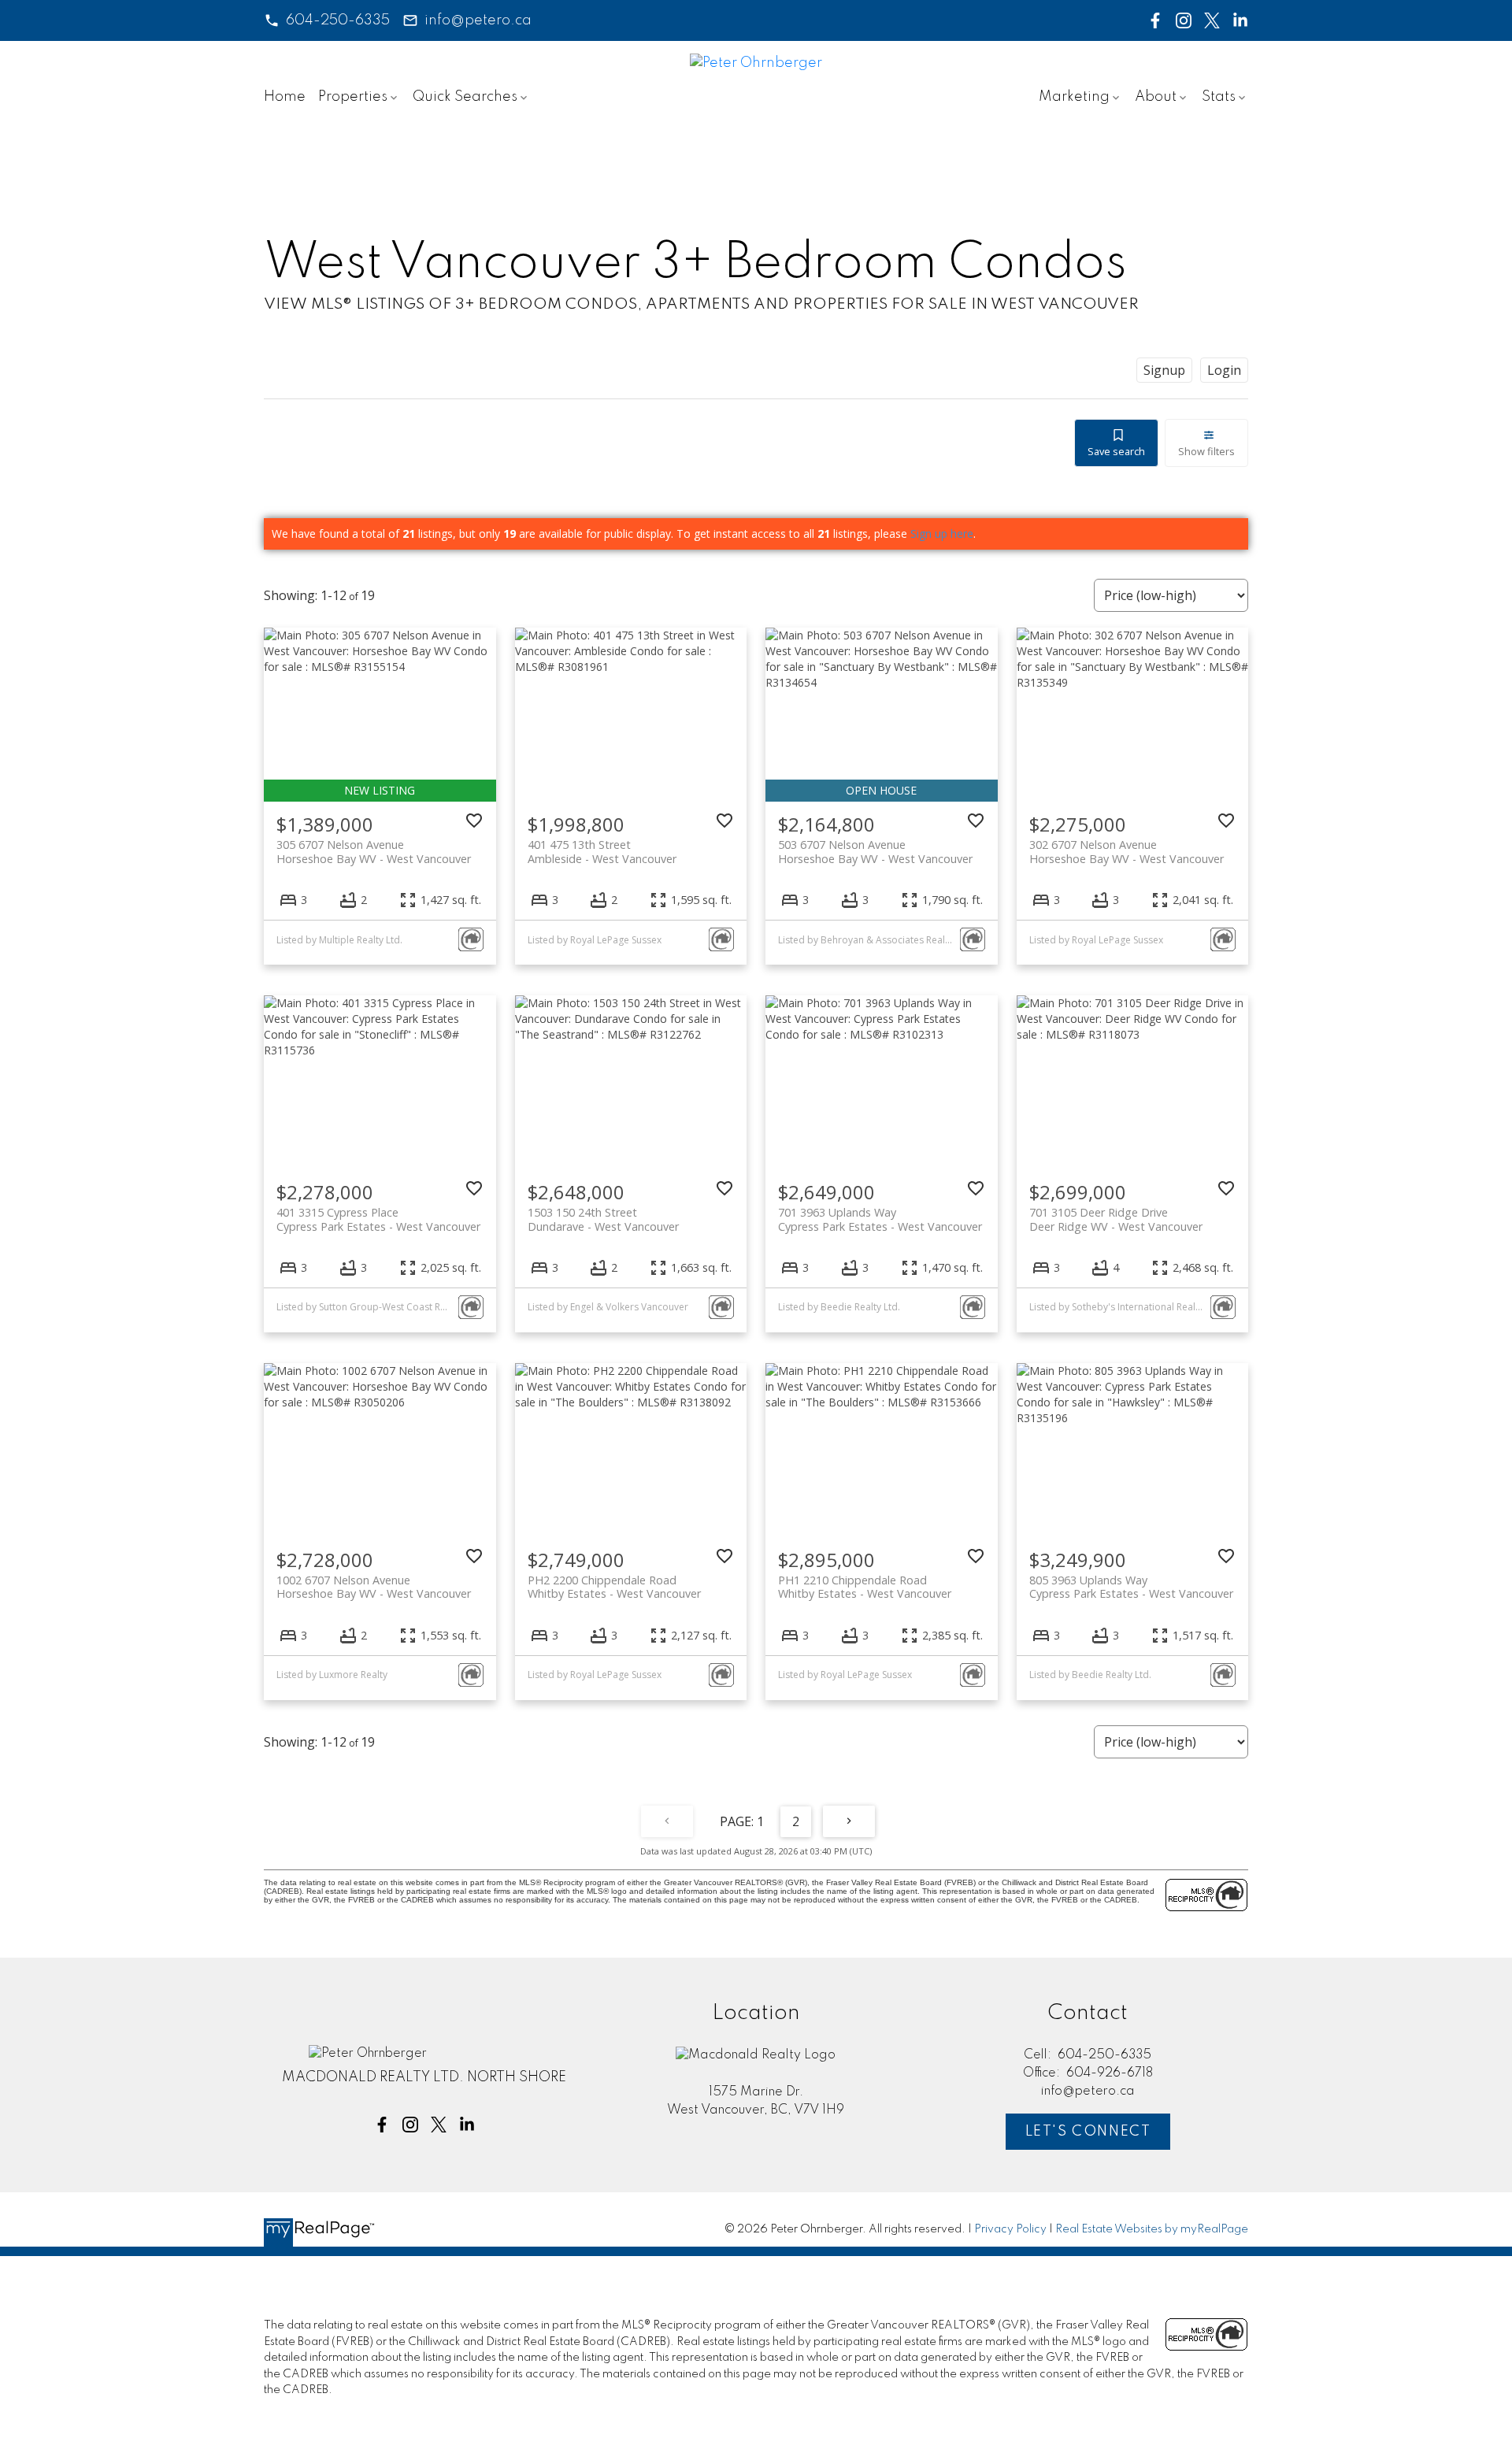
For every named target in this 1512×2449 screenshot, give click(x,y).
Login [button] (1224, 370)
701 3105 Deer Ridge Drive (1116, 1219)
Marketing (1074, 97)
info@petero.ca (478, 20)
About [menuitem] (1156, 97)
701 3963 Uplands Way (880, 1219)
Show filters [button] (1206, 451)
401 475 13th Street (602, 851)
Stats (1219, 97)
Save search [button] (1116, 451)
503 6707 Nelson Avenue (875, 851)
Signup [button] (1164, 370)
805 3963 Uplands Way (1131, 1587)
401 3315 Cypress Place (378, 1219)
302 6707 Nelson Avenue (1127, 851)
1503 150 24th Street (603, 1219)
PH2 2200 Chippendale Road (614, 1587)
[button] (327, 20)
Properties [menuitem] (353, 97)
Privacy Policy (1010, 2229)
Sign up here (942, 534)
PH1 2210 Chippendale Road (865, 1587)
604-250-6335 (338, 20)
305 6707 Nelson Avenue (374, 851)
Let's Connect (1088, 2132)
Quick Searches (465, 97)
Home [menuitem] (285, 97)
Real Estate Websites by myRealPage (1152, 2229)
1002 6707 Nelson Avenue (374, 1587)
